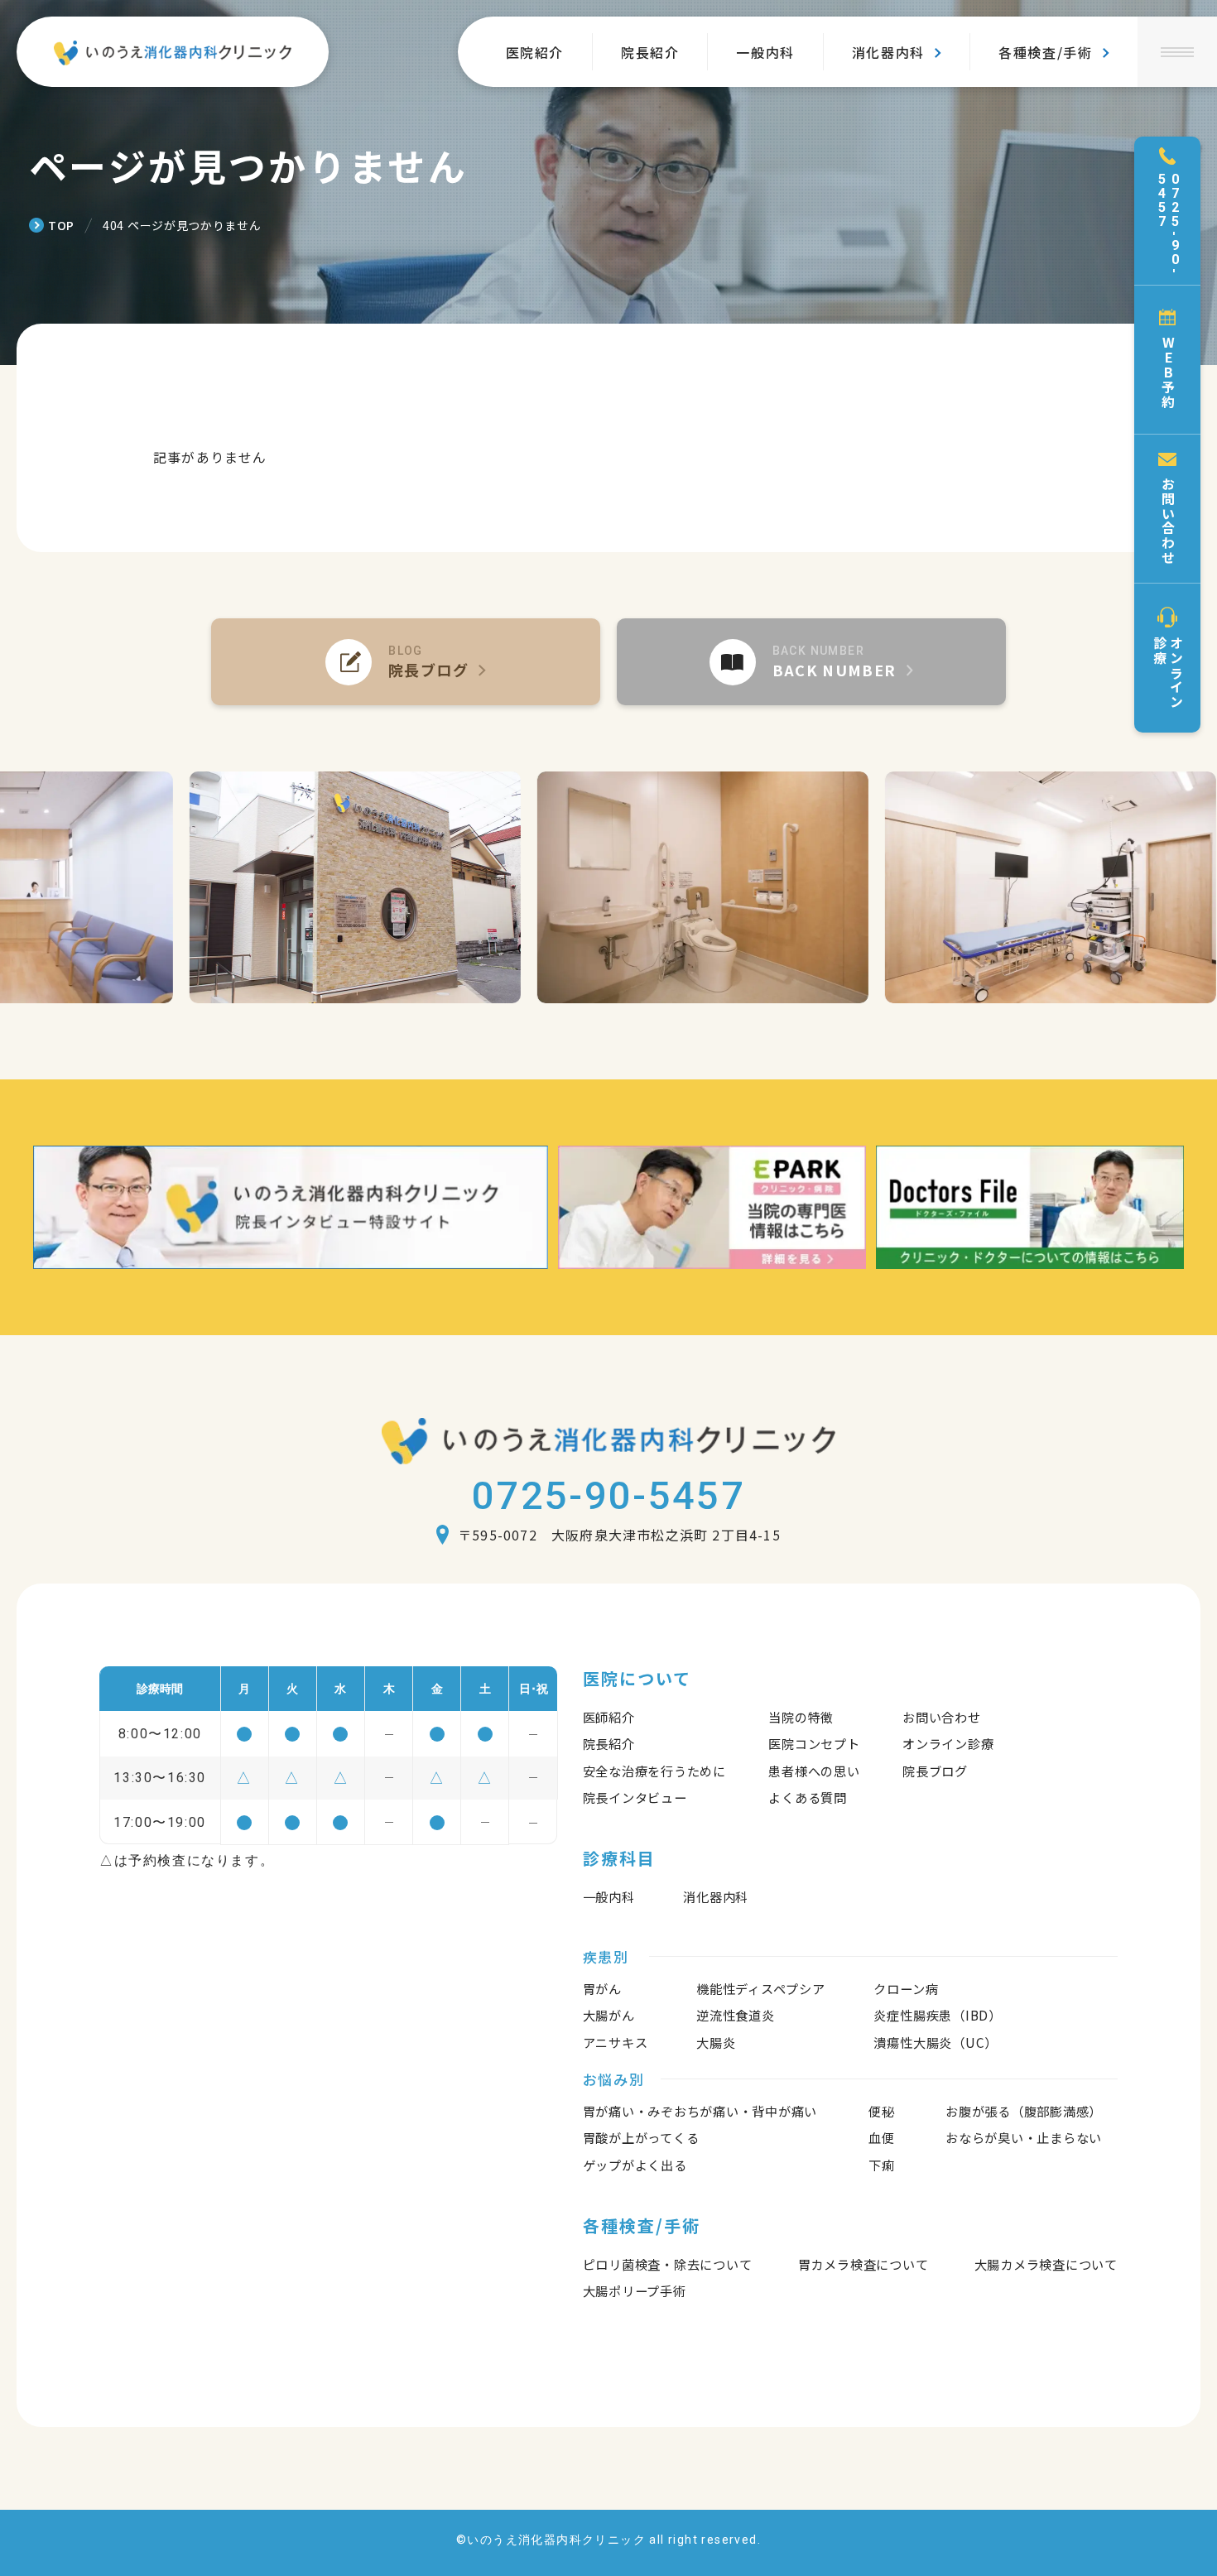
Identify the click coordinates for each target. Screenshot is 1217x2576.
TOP (61, 225)
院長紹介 (650, 52)
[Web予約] (1167, 360)
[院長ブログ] (406, 662)
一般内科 (765, 52)
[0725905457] (1167, 211)
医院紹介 (535, 52)
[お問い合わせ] (1167, 509)
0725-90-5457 (608, 1495)
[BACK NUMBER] (811, 662)
